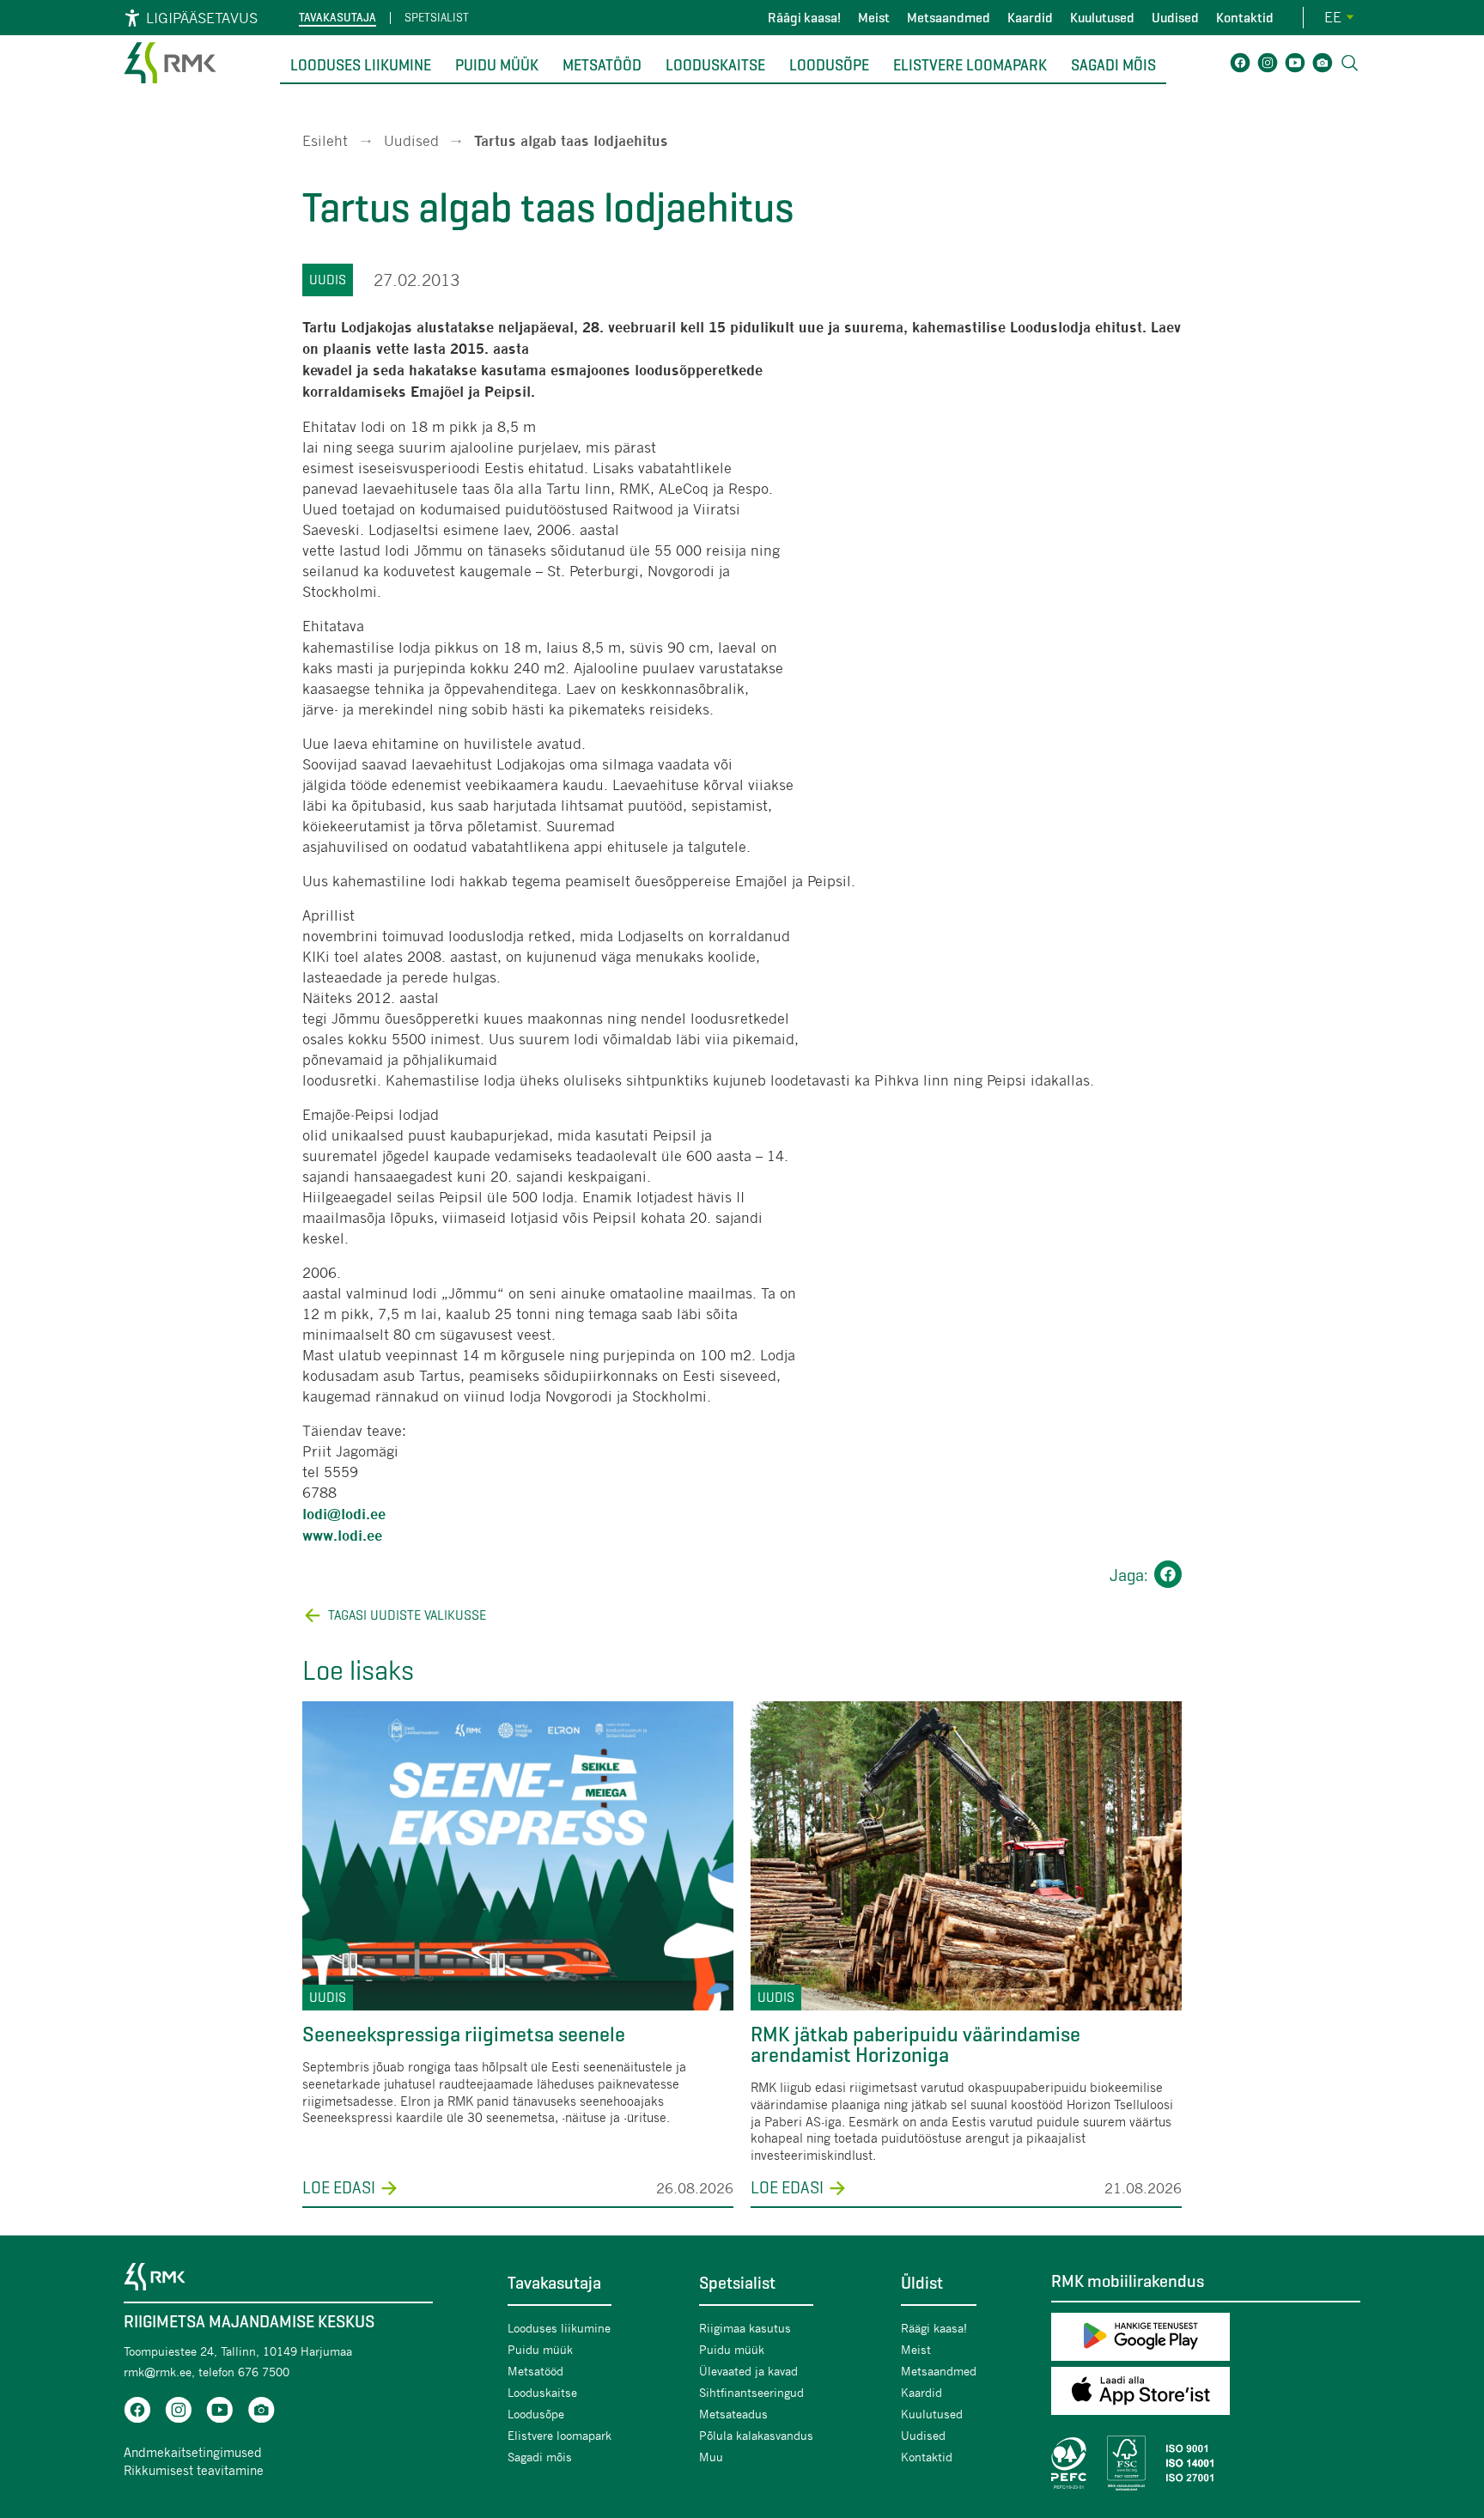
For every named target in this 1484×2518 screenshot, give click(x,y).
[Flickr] (1323, 66)
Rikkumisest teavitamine (194, 2470)
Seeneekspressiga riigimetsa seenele (464, 2034)
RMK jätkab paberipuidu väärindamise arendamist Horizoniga (915, 2045)
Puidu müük (497, 65)
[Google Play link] (1206, 2340)
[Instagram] (1268, 66)
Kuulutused (1102, 18)
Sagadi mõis (1113, 65)
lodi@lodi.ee (344, 1514)
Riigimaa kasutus (745, 2328)
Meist (874, 18)
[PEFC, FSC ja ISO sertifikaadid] (1206, 2463)
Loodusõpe (829, 65)
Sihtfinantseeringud (751, 2392)
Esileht (325, 140)
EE (1333, 17)
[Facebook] (1240, 66)
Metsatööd (602, 65)
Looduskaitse (715, 65)
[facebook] (137, 2413)
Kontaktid (1245, 18)
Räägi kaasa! (804, 18)
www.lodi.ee (342, 1536)
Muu (711, 2457)
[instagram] (179, 2413)
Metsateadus (733, 2414)
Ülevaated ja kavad (748, 2371)
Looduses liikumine (361, 65)
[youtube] (220, 2413)
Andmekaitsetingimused (193, 2452)
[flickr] (261, 2413)
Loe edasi (339, 2188)
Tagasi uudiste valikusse (407, 1615)
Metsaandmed (949, 18)
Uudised (1175, 18)
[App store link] (1206, 2394)
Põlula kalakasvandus (756, 2435)
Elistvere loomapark (970, 65)
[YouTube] (1295, 66)
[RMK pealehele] (170, 85)
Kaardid (1030, 18)
